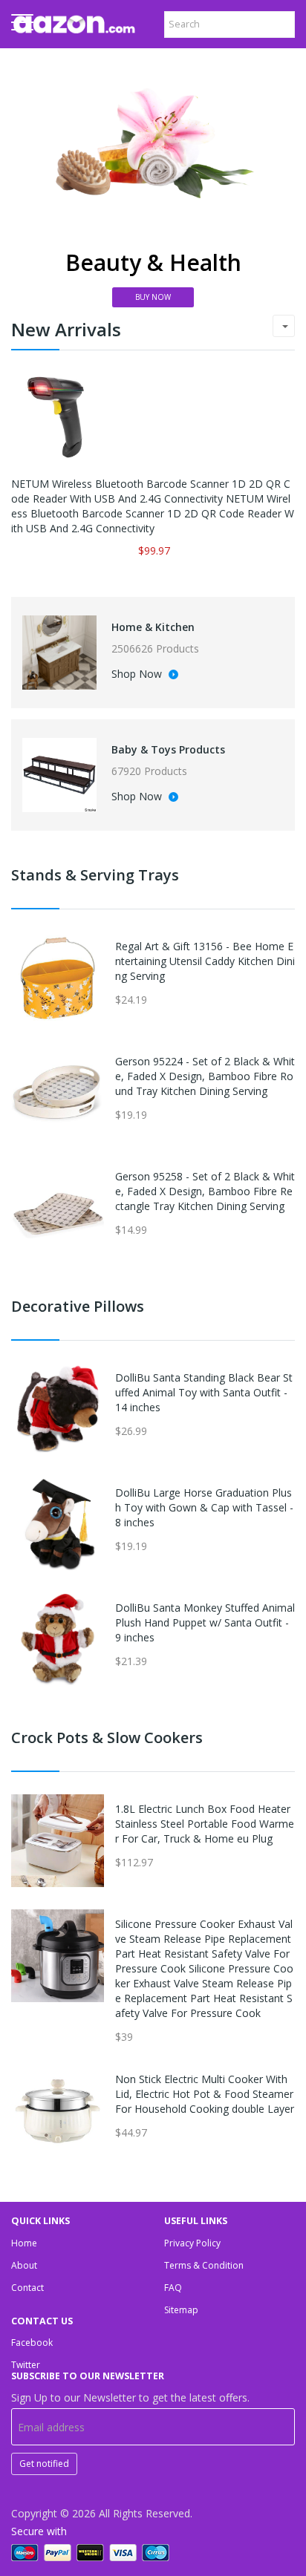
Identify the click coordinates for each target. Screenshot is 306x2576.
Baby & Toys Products (168, 749)
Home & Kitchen (153, 627)
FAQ (173, 2288)
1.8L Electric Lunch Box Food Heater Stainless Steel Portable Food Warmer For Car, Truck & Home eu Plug (205, 1824)
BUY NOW (153, 297)
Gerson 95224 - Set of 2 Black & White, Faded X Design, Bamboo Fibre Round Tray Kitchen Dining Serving (205, 1076)
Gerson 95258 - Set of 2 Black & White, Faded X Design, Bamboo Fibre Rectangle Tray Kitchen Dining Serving (205, 1191)
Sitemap (181, 2310)
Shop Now (138, 675)
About (24, 2265)
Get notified (44, 2464)
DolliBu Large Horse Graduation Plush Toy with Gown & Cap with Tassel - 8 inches (204, 1507)
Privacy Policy (192, 2243)
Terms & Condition (204, 2265)
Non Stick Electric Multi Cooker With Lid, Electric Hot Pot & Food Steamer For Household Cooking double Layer (205, 2094)
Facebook (32, 2343)
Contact (27, 2288)
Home (24, 2243)
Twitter (26, 2365)
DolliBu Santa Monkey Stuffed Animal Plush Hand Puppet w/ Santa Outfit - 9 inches (205, 1622)
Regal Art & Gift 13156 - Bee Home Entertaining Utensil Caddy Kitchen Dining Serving (205, 961)
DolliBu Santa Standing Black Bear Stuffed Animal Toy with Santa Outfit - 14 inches (204, 1392)
